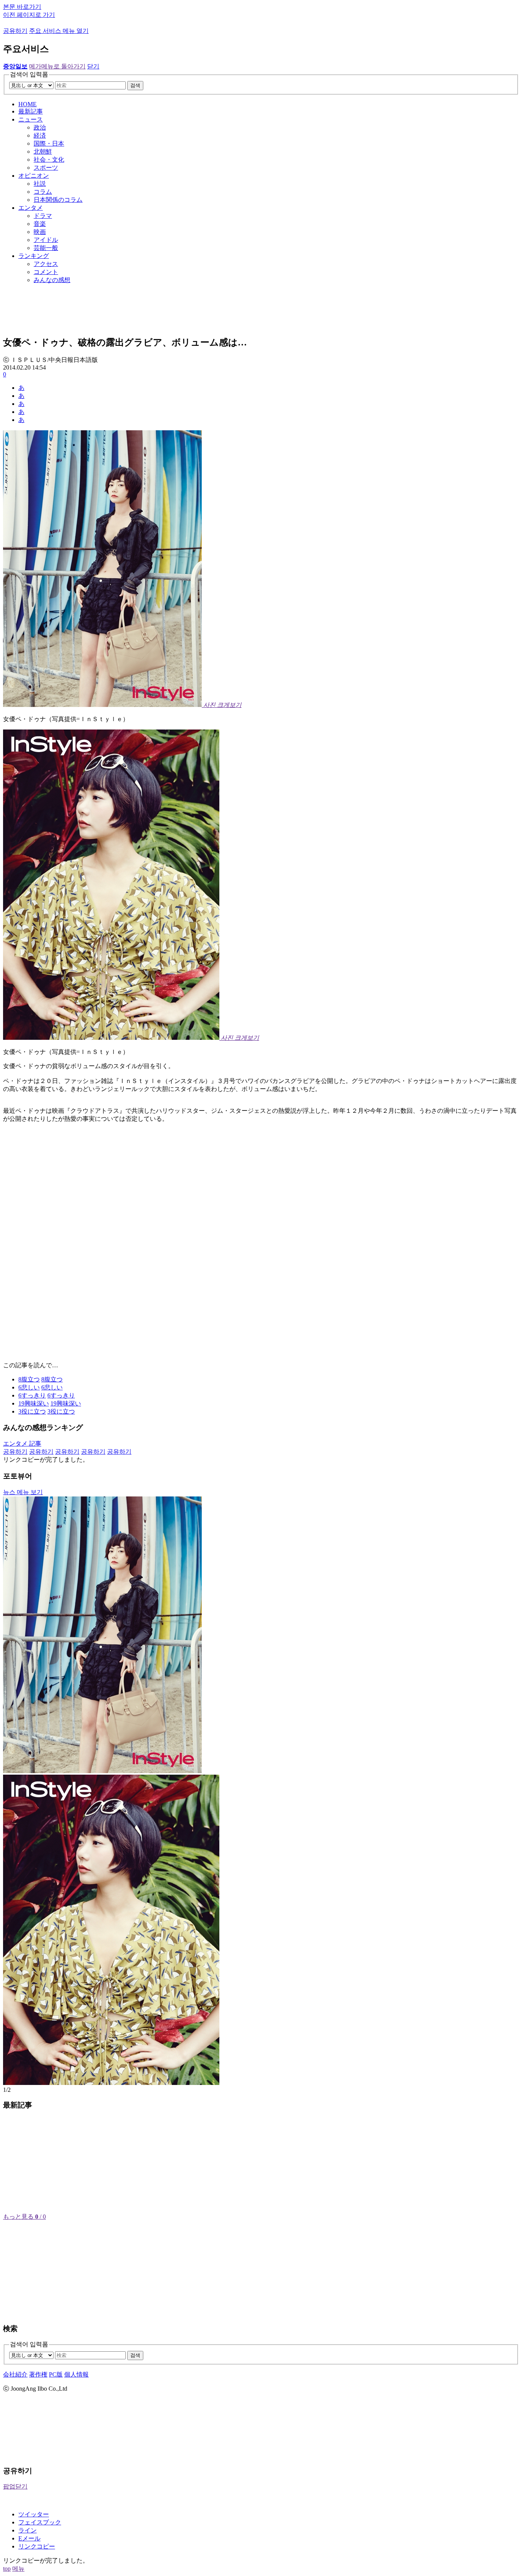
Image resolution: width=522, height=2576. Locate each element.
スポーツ (46, 168)
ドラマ (43, 216)
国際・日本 (49, 143)
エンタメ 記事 (22, 1444)
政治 (40, 127)
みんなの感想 (52, 280)
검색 (135, 85)
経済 (40, 135)
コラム (43, 192)
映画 (40, 232)
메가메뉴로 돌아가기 (57, 66)
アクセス (46, 264)
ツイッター (34, 2514)
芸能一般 (46, 248)
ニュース (31, 119)
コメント (46, 272)
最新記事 (31, 111)
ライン (28, 2530)
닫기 (93, 66)
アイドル (46, 240)
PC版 (56, 2374)
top (7, 2569)
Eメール (29, 2538)
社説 (40, 184)
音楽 (40, 224)
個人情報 (76, 2374)
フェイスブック (40, 2522)
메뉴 (18, 2569)
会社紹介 (15, 2374)
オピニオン (34, 176)
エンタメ (31, 208)
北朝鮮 (43, 152)
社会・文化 (49, 160)
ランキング (34, 256)
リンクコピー (37, 2546)
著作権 (38, 2374)
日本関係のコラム (58, 200)
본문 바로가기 (22, 7)
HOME (28, 104)
